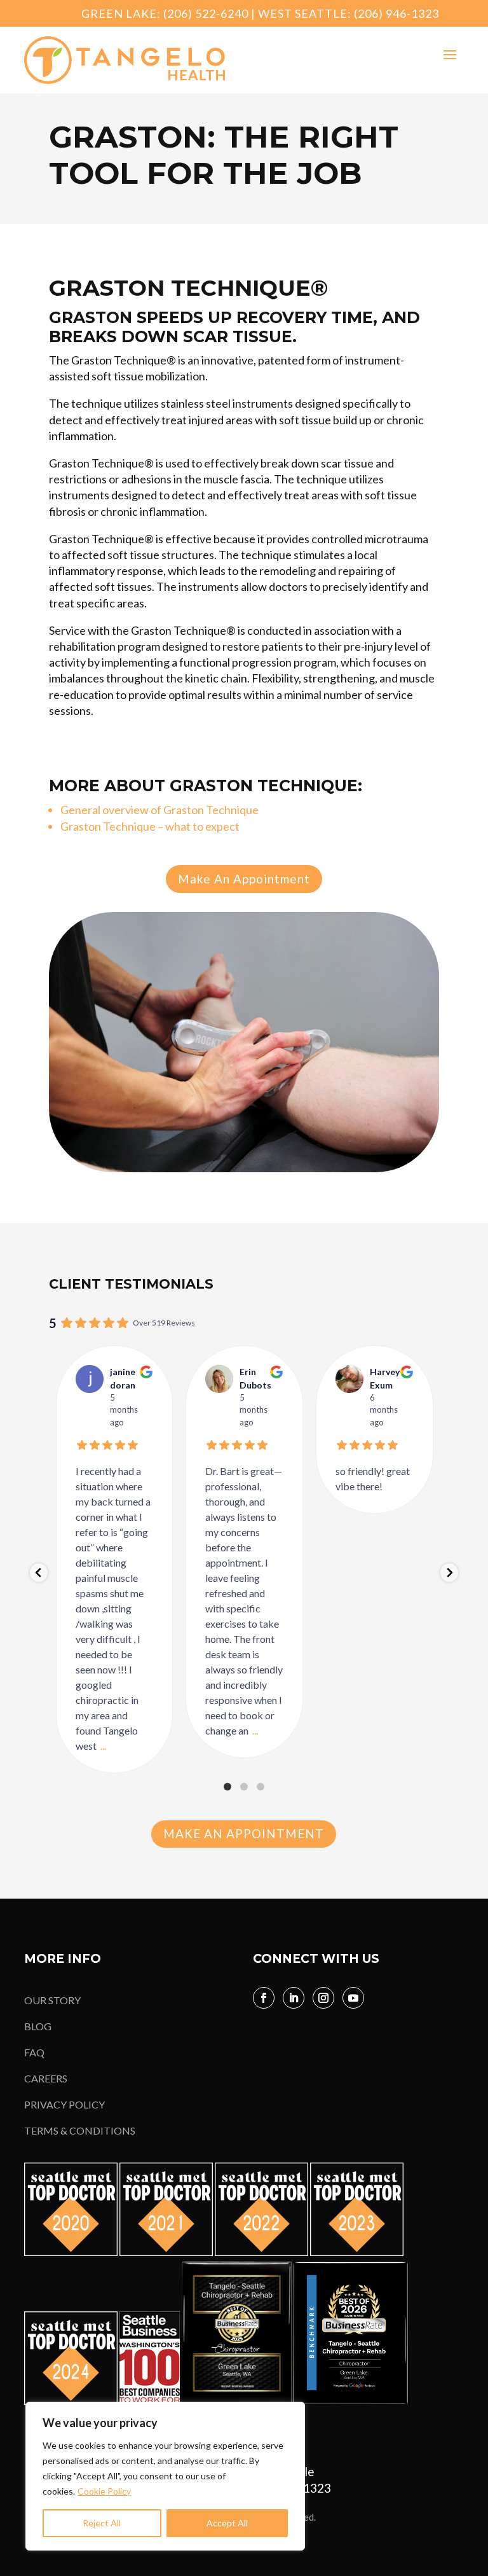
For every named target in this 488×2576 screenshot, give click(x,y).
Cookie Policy (104, 2491)
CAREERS (46, 2078)
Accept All (227, 2523)
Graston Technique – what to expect (150, 826)
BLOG (38, 2026)
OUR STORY (52, 2000)
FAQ (34, 2052)
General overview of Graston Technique (159, 810)
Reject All (102, 2523)
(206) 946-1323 (396, 13)
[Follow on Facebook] (264, 1998)
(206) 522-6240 (206, 13)
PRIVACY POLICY (64, 2104)
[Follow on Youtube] (353, 1998)
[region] (165, 2476)
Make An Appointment (244, 879)
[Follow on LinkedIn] (294, 1998)
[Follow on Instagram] (323, 1998)
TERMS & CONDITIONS (80, 2130)
